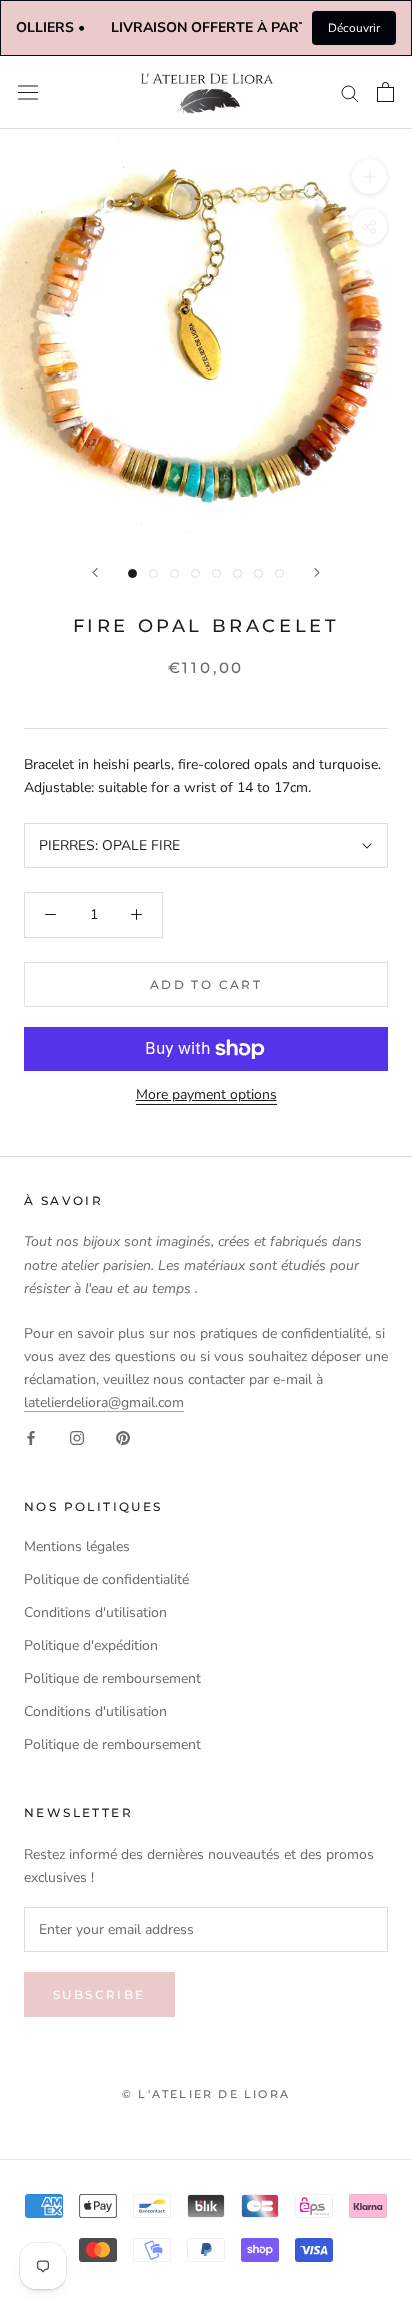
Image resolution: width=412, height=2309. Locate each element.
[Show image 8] (279, 573)
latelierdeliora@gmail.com (104, 1402)
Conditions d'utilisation (95, 1612)
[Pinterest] (123, 1436)
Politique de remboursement (112, 1678)
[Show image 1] (132, 573)
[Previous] (95, 572)
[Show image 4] (195, 573)
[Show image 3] (174, 573)
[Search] (350, 92)
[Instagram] (77, 1436)
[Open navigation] (28, 92)
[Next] (317, 572)
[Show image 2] (153, 573)
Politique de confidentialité (106, 1579)
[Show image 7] (258, 573)
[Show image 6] (237, 573)
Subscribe (99, 1994)
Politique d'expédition (91, 1645)
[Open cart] (385, 92)
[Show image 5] (216, 573)
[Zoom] (369, 175)
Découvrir (354, 28)
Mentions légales (77, 1546)
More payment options (206, 1094)
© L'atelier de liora (206, 2094)
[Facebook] (31, 1436)
